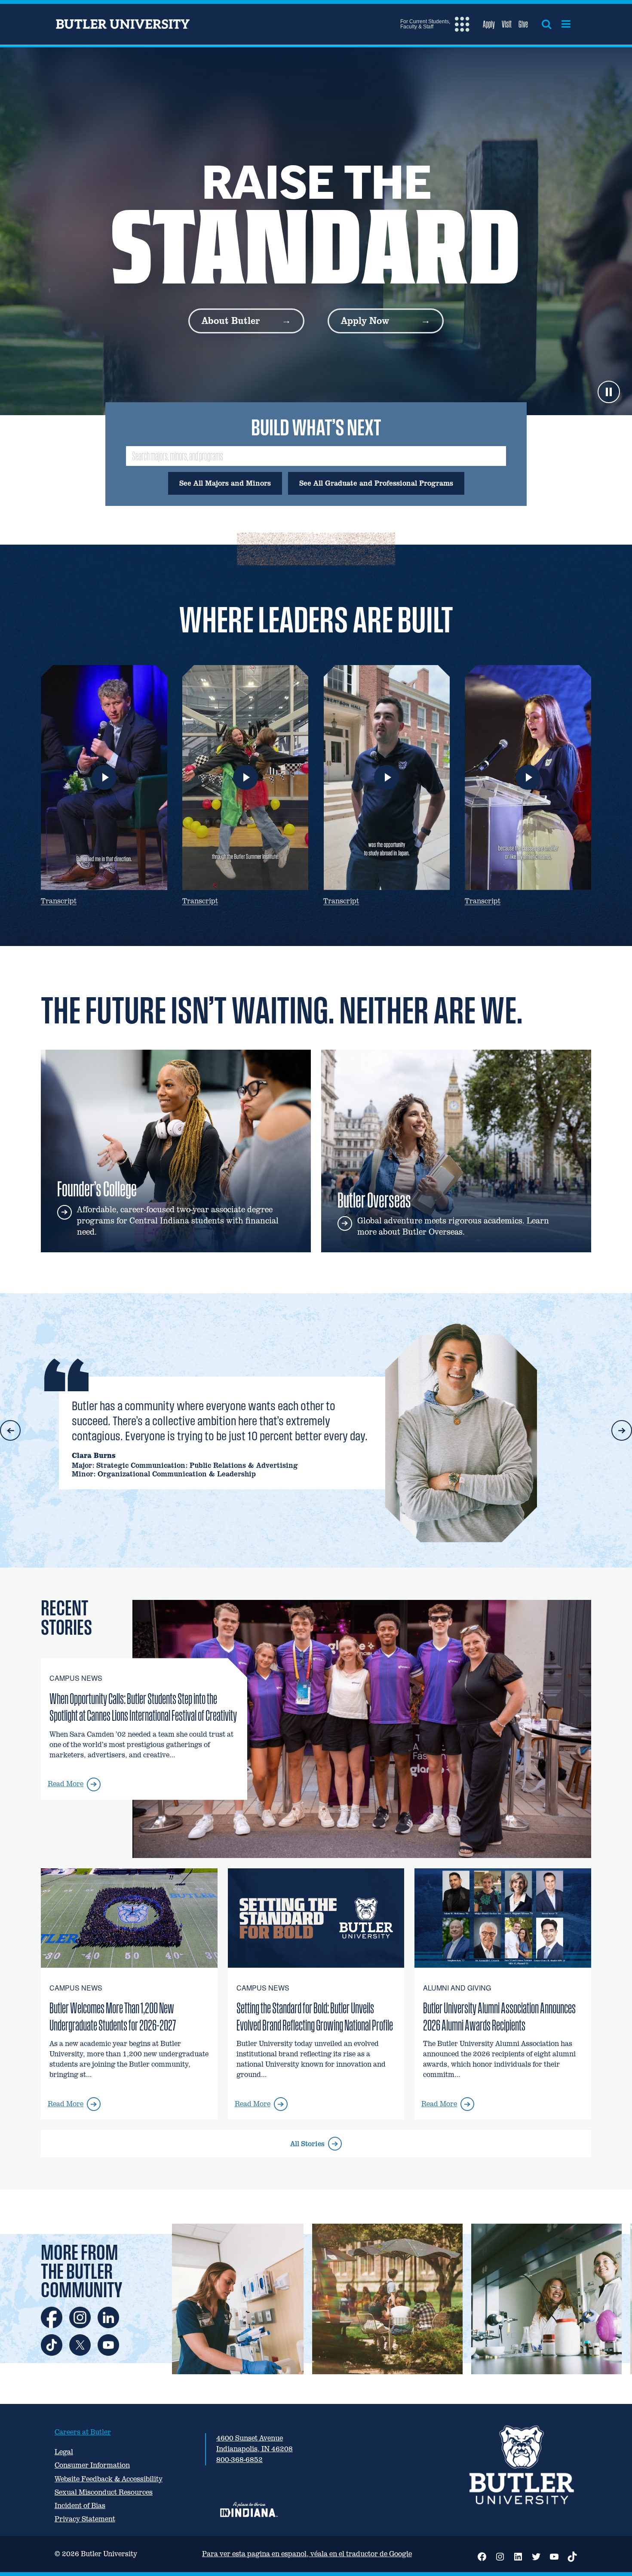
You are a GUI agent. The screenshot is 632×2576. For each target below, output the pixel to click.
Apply (489, 24)
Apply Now (365, 321)
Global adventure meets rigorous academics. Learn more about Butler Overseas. (453, 1226)
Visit (507, 24)
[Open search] (546, 24)
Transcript (59, 901)
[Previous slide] (10, 1430)
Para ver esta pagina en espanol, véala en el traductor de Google (307, 2554)
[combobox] (316, 456)
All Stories (314, 2148)
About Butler (231, 321)
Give (523, 24)
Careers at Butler (83, 2432)
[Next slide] (622, 1430)
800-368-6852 (239, 2460)
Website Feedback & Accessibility (109, 2479)
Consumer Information (92, 2465)
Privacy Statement (85, 2519)
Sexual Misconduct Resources (104, 2492)
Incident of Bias (80, 2506)
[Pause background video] (609, 392)
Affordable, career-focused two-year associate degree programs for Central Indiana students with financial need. (178, 1221)
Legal (64, 2452)
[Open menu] (566, 24)
